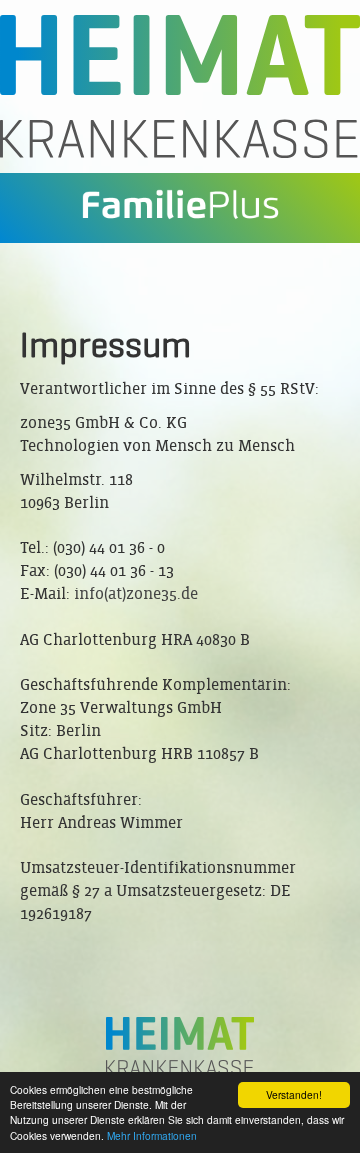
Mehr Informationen (152, 1135)
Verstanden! (294, 1094)
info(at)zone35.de (136, 593)
